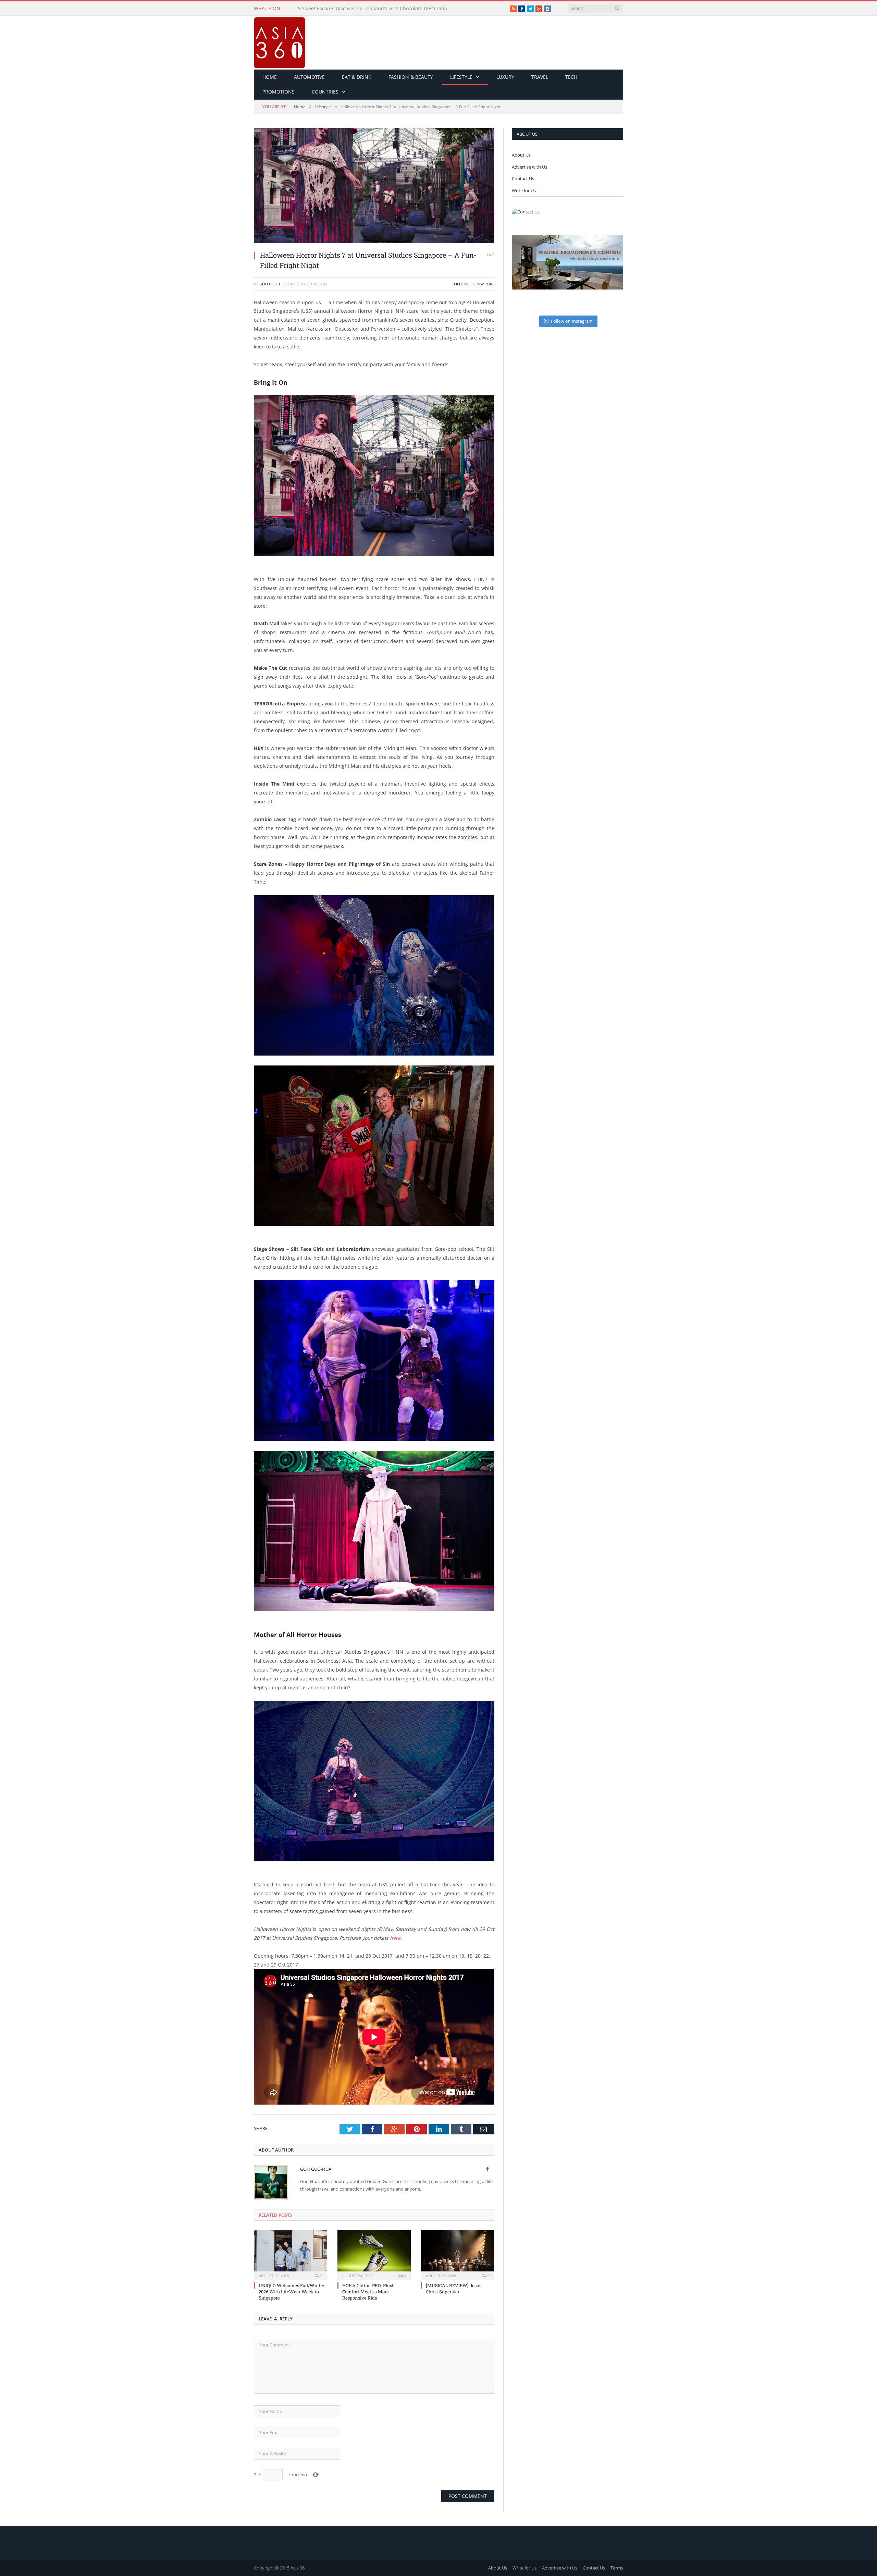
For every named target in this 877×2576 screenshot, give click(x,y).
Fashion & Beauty (411, 77)
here (395, 1938)
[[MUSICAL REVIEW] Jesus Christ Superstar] (458, 2254)
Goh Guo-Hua (273, 284)
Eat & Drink (357, 77)
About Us (521, 155)
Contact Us (523, 178)
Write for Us (524, 190)
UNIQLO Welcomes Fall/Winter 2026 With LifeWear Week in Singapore (292, 2292)
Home (270, 77)
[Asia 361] (280, 41)
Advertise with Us (529, 167)
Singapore (484, 284)
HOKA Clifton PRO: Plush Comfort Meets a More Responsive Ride (368, 2292)
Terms (617, 2568)
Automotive (309, 77)
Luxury (505, 77)
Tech (571, 77)
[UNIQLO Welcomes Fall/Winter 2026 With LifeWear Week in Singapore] (291, 2254)
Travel (540, 77)
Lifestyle (461, 77)
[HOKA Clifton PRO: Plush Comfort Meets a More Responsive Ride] (374, 2254)
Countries (325, 92)
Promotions (279, 92)
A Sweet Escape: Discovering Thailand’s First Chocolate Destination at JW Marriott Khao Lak (376, 9)
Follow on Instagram (572, 321)
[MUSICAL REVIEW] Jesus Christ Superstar (454, 2289)
